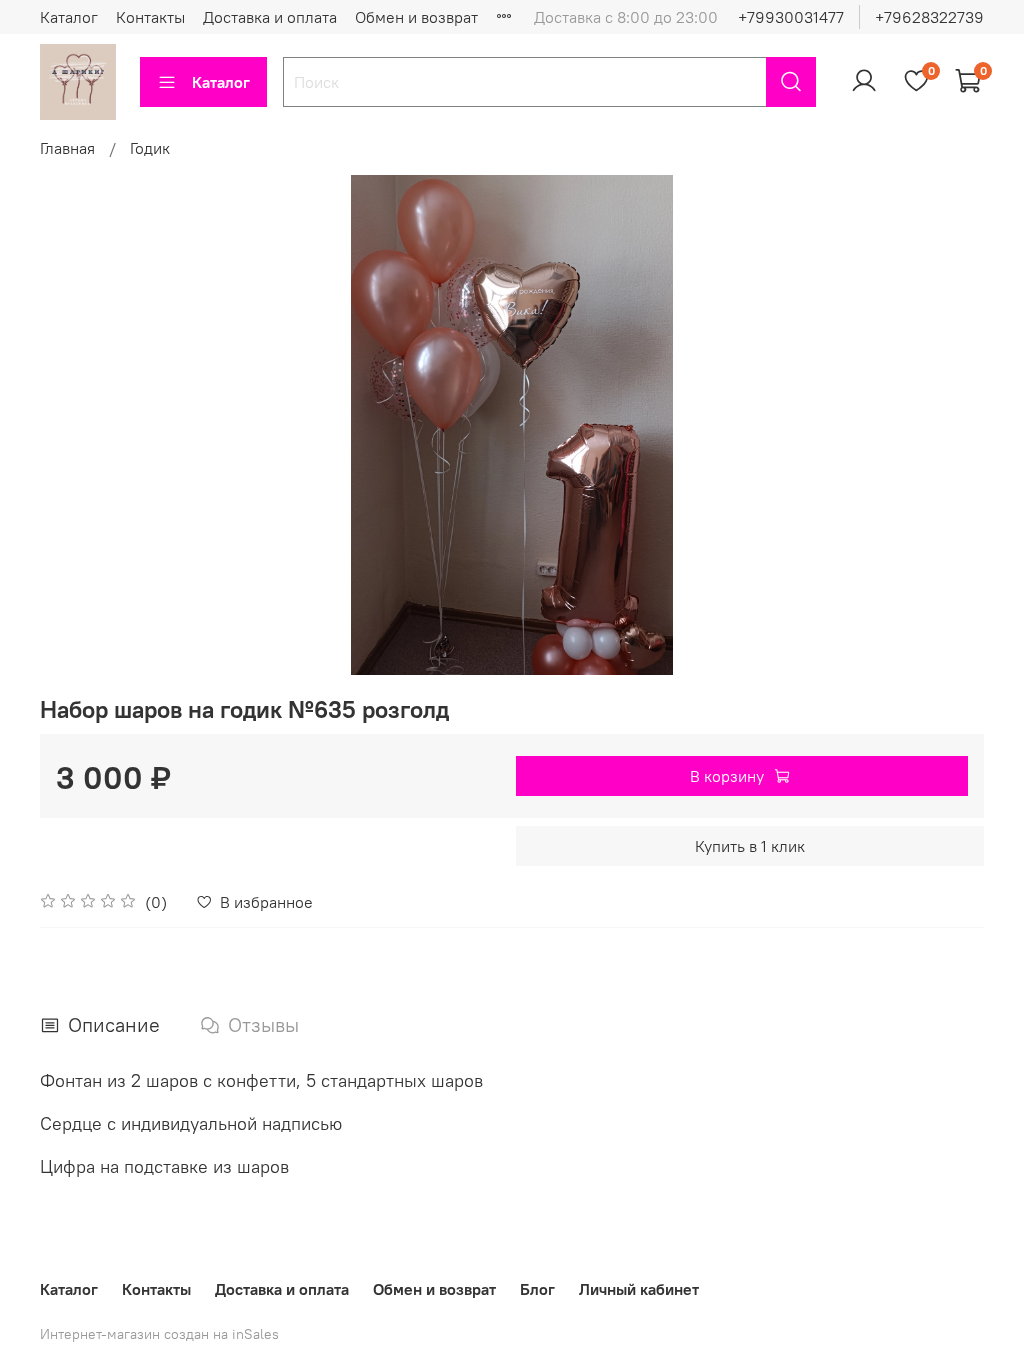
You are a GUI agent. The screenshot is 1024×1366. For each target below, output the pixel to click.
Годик (150, 148)
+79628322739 (929, 17)
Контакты (150, 17)
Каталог (69, 17)
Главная (67, 148)
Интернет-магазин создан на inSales (159, 1334)
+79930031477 (791, 17)
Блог (537, 1289)
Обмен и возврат (416, 17)
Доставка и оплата (270, 17)
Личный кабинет (639, 1289)
